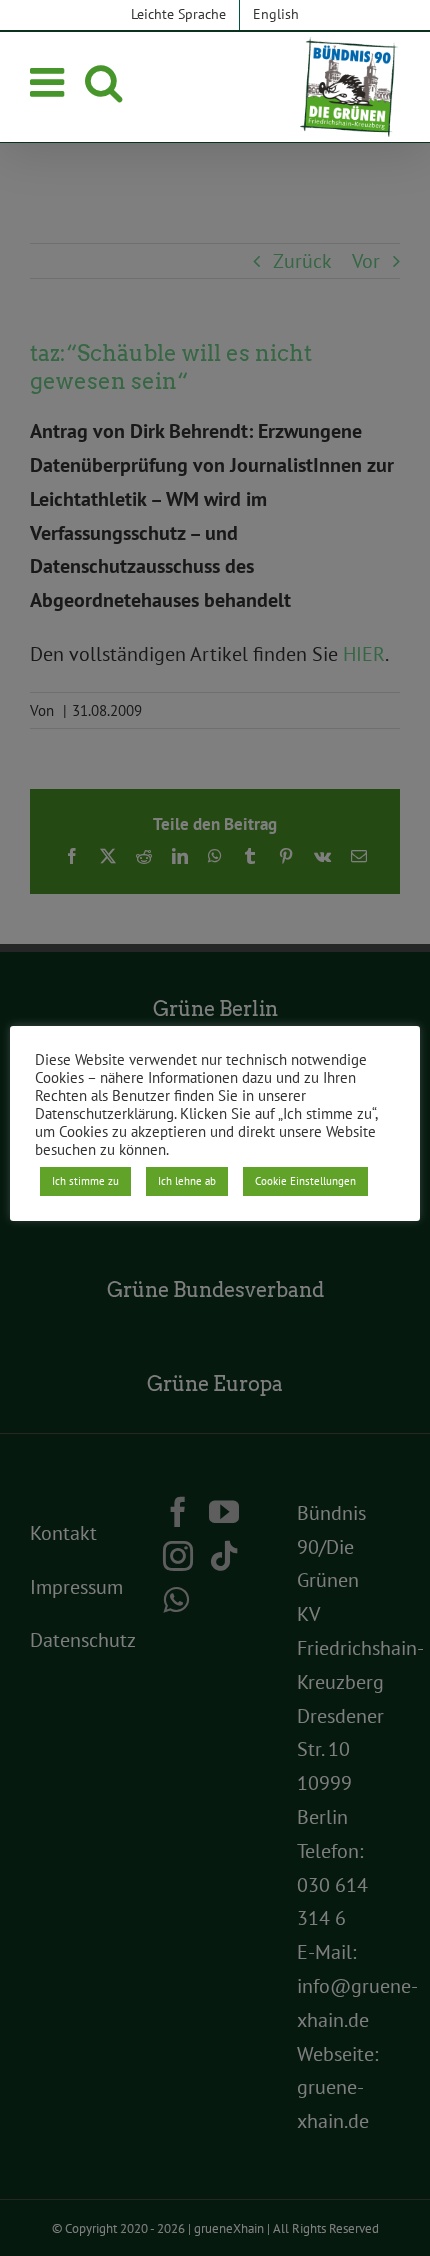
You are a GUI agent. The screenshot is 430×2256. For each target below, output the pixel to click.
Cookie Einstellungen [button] (305, 1181)
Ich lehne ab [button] (187, 1181)
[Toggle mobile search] (103, 82)
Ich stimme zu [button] (85, 1181)
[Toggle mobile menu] (50, 82)
